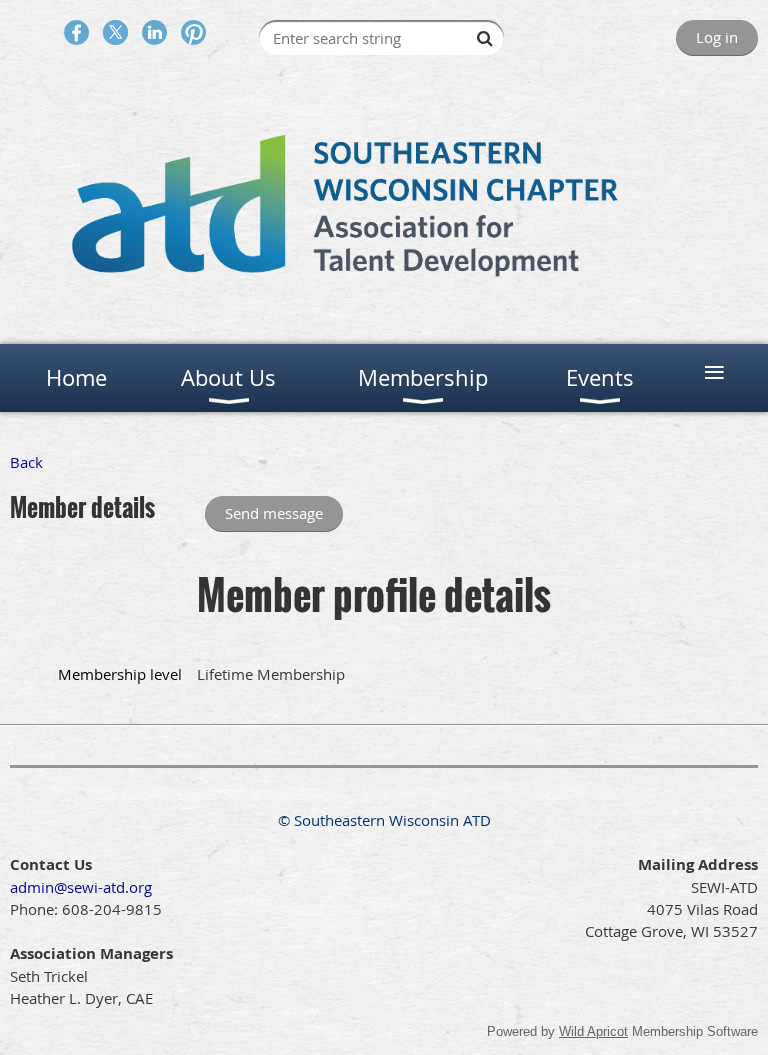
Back (26, 462)
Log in (717, 37)
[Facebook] (76, 32)
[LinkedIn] (154, 32)
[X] (115, 32)
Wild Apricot (593, 1031)
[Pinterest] (193, 32)
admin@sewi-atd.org (81, 887)
